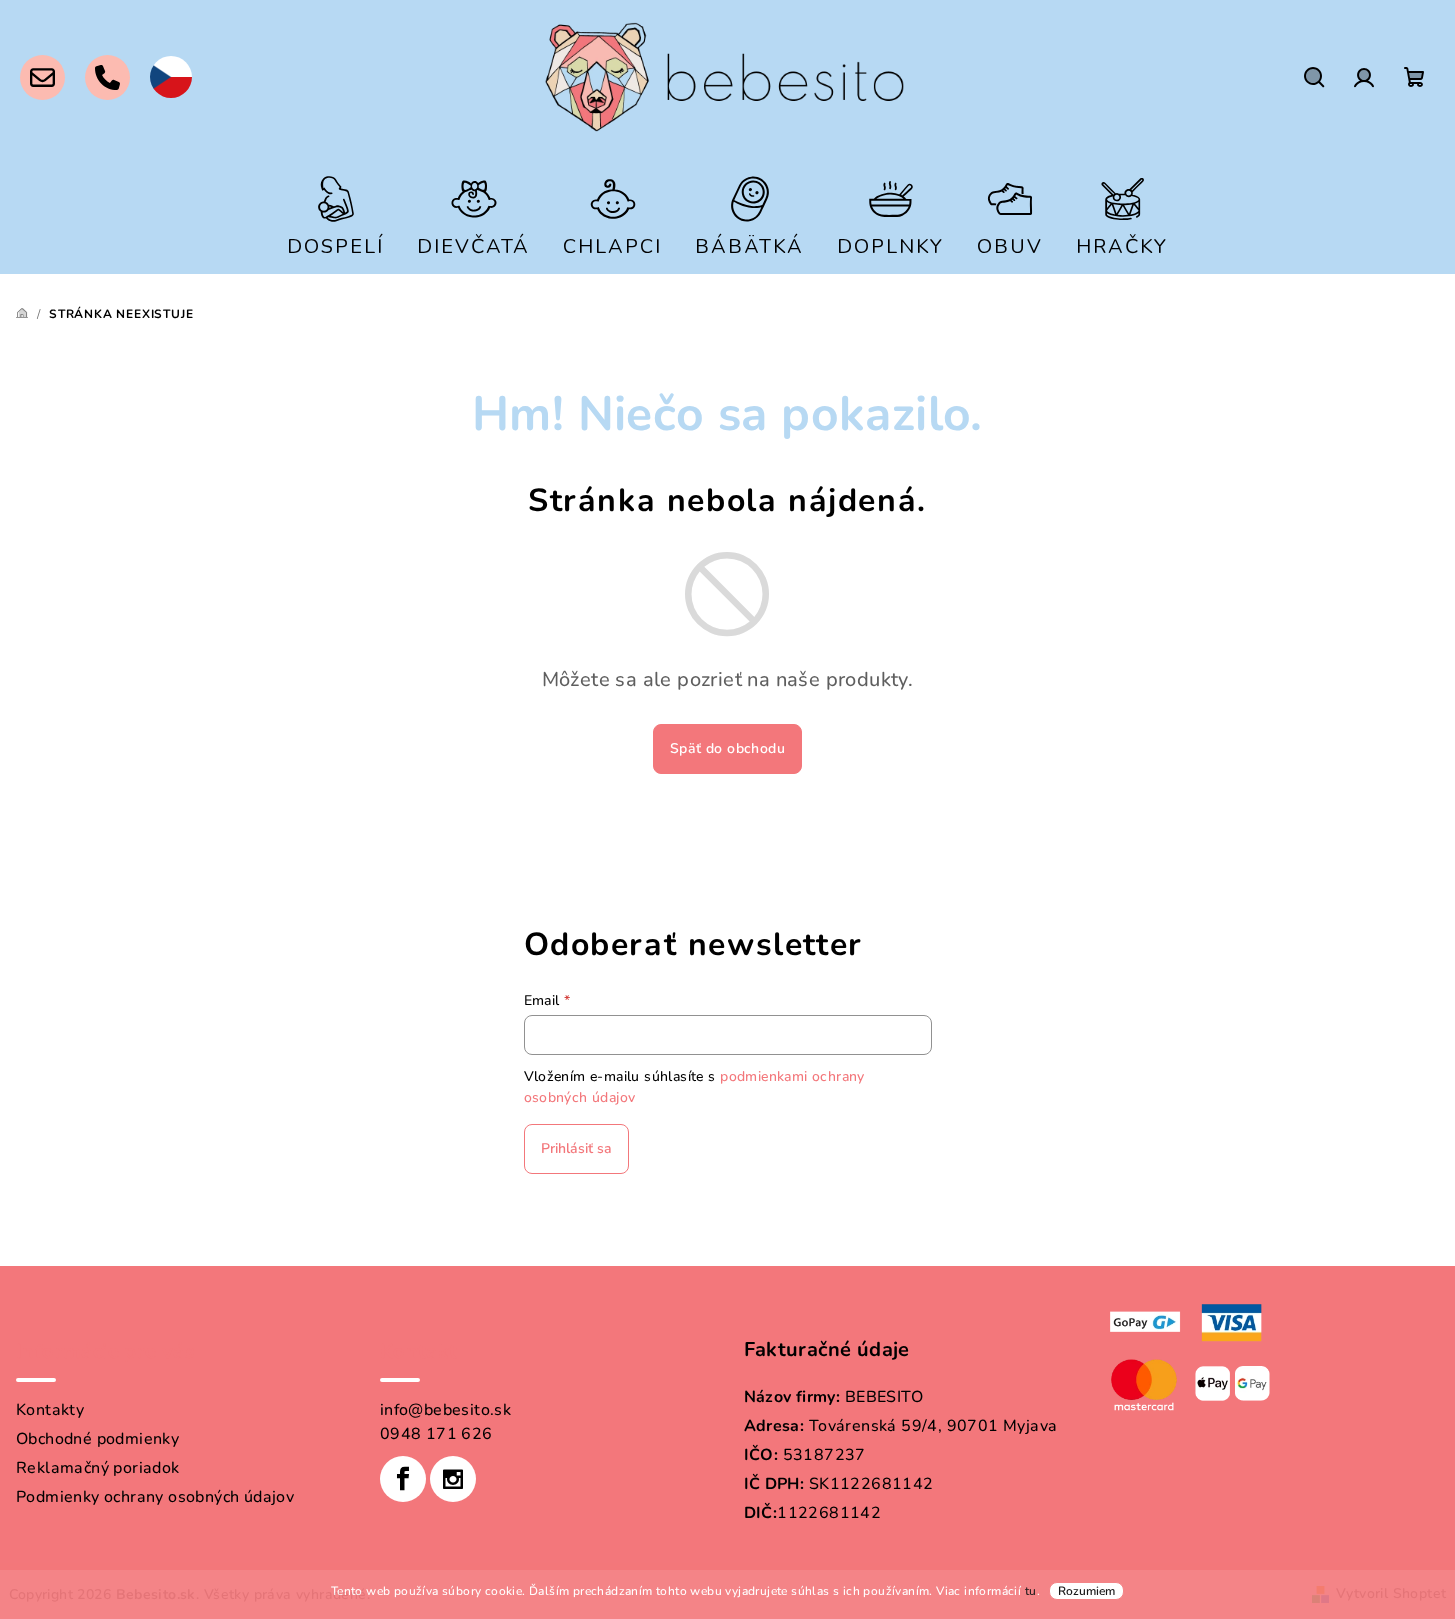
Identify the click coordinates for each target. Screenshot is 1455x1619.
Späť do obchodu (727, 748)
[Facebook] (403, 1479)
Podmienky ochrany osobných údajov (155, 1497)
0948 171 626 (436, 1434)
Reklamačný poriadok (98, 1468)
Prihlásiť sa (576, 1148)
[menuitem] (335, 214)
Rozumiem (1086, 1591)
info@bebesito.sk (445, 1410)
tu (1031, 1591)
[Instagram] (453, 1479)
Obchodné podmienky (97, 1439)
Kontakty (50, 1410)
